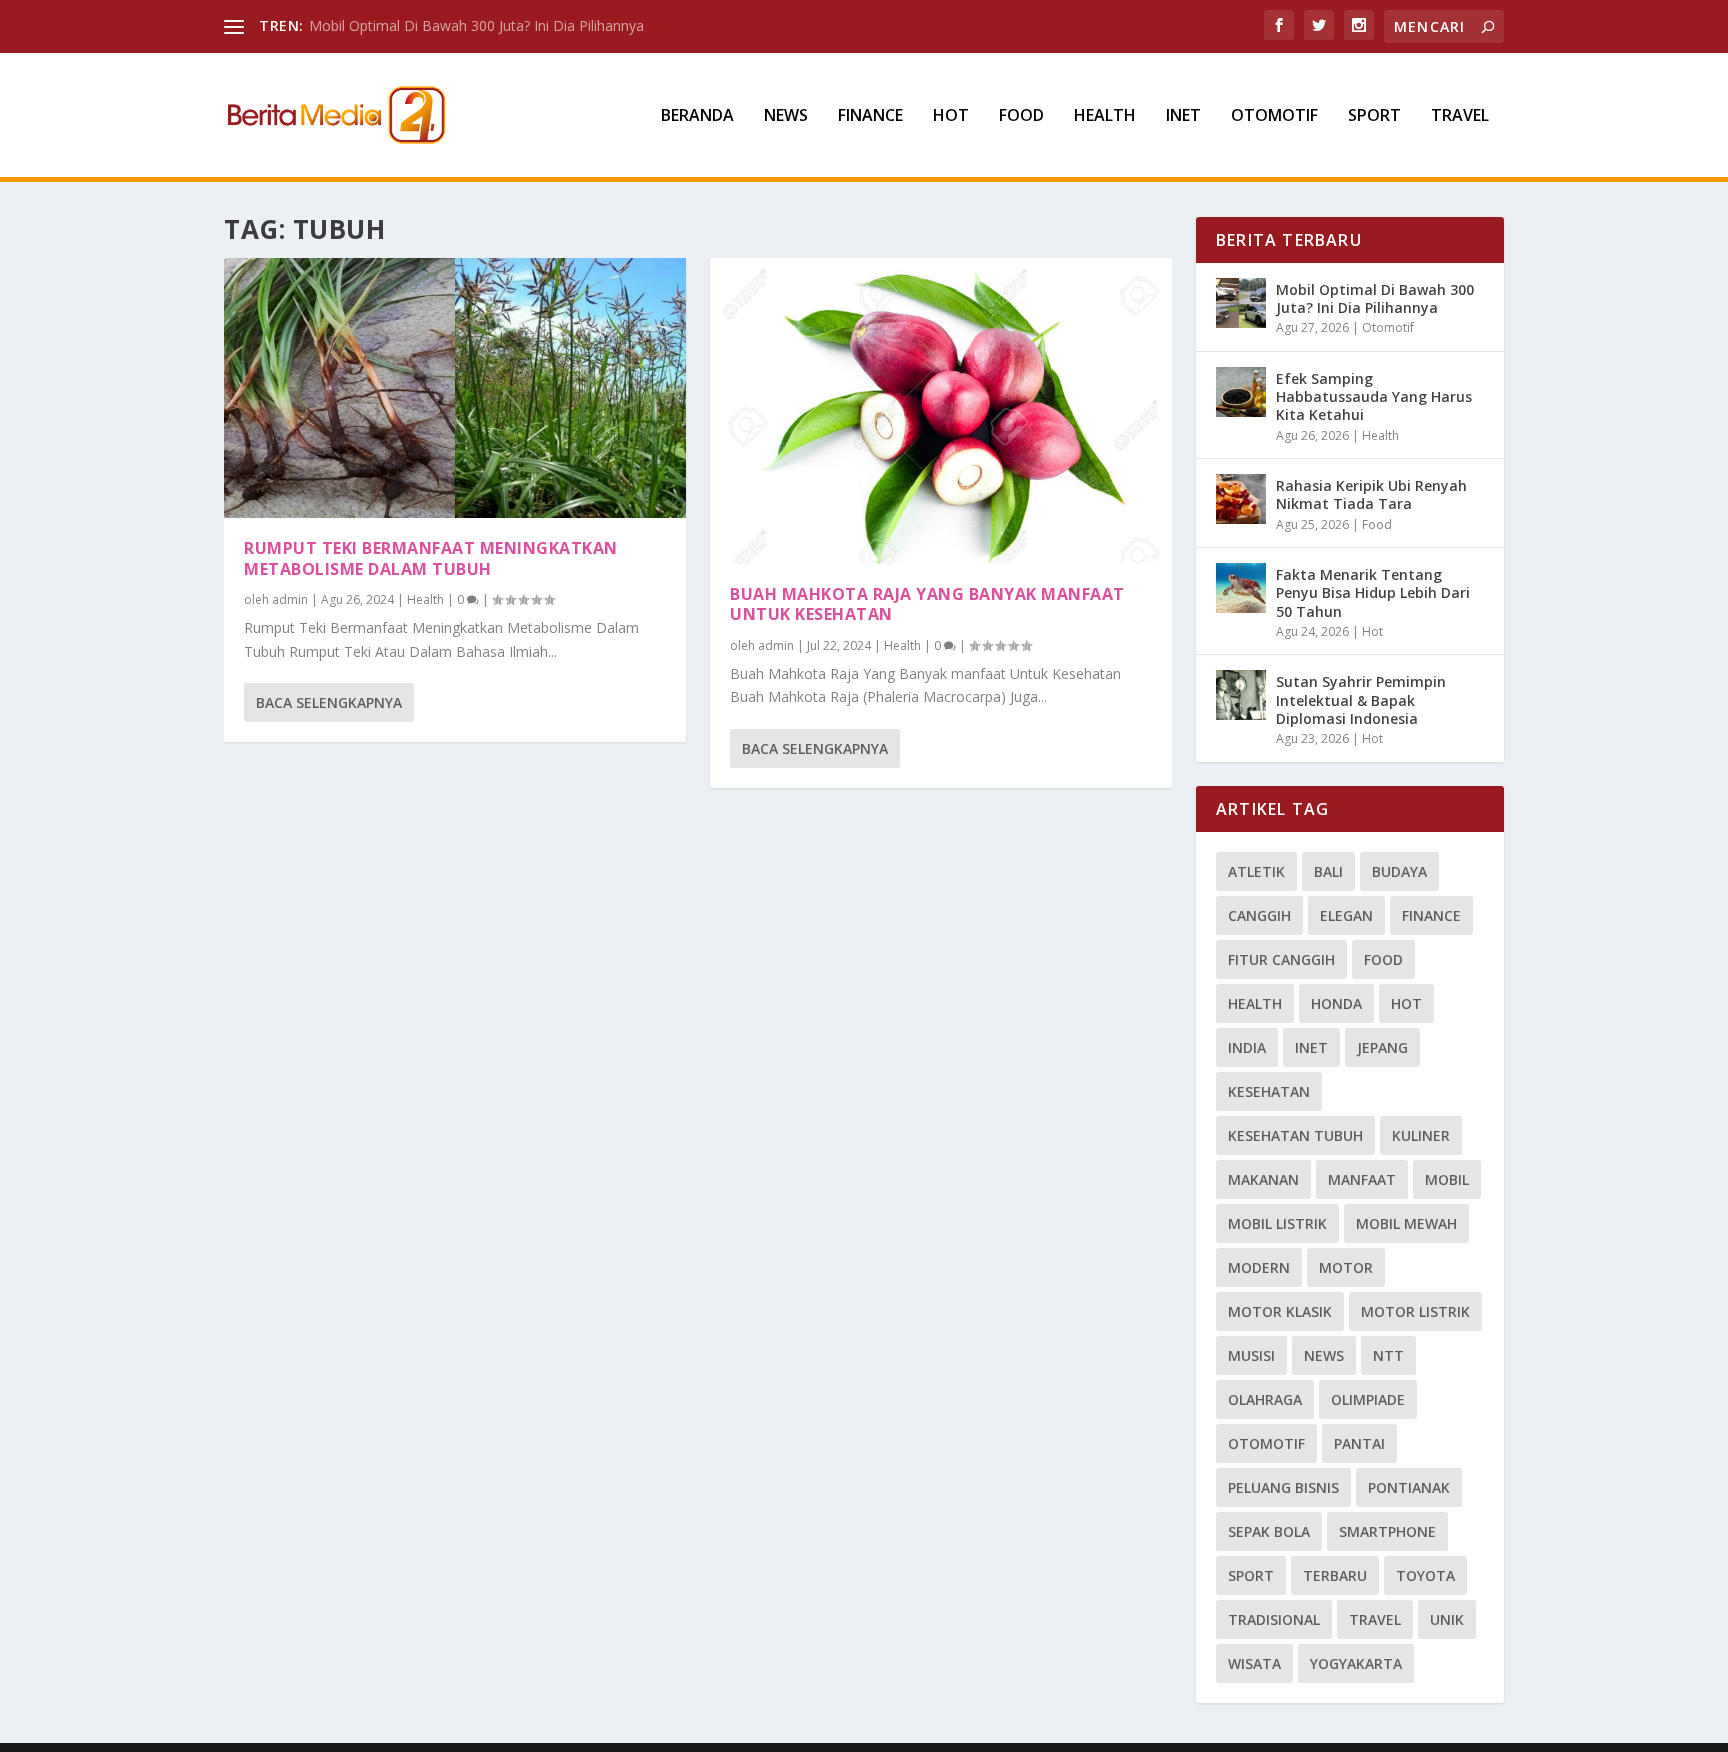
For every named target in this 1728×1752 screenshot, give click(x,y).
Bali (1328, 871)
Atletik (1256, 871)
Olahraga (1265, 1399)
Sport (1374, 116)
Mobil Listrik (1277, 1223)
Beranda (697, 116)
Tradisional (1274, 1619)
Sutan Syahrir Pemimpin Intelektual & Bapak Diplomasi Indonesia (1361, 699)
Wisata (1254, 1663)
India (1247, 1047)
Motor (1346, 1267)
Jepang (1382, 1047)
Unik (1447, 1619)
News (786, 116)
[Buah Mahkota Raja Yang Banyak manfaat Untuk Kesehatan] (941, 411)
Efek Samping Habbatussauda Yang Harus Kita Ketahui (1374, 396)
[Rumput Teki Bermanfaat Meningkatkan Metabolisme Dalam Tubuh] (455, 388)
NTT (1388, 1355)
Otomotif (1274, 116)
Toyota (1425, 1575)
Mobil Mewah (1406, 1223)
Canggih (1259, 915)
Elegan (1346, 915)
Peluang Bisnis (1283, 1487)
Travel (1460, 116)
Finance (870, 116)
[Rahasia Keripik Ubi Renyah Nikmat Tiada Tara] (1241, 499)
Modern (1259, 1267)
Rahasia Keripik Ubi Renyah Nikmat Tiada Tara (1371, 494)
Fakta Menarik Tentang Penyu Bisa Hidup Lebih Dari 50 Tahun (1373, 592)
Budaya (1399, 871)
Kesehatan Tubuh (1295, 1135)
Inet (1183, 116)
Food (1021, 116)
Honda (1336, 1003)
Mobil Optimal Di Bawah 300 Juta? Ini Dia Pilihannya (476, 25)
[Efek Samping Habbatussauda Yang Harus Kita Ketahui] (1241, 392)
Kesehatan (1269, 1091)
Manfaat (1362, 1179)
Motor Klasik (1280, 1311)
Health (1105, 116)
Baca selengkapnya (329, 702)
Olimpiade (1368, 1399)
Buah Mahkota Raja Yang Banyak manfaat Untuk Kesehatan (927, 604)
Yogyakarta (1356, 1663)
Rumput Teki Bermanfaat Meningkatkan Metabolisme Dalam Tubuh (431, 558)
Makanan (1263, 1179)
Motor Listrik (1415, 1311)
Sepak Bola (1269, 1531)
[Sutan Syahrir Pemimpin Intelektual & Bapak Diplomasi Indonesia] (1241, 695)
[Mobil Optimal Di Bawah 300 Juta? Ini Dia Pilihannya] (1241, 303)
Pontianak (1409, 1487)
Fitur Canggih (1281, 959)
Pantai (1359, 1443)
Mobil (1447, 1179)
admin (290, 599)
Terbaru (1335, 1575)
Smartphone (1387, 1531)
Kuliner (1421, 1135)
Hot (951, 116)
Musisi (1251, 1355)
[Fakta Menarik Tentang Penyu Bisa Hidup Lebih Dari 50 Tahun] (1241, 588)
